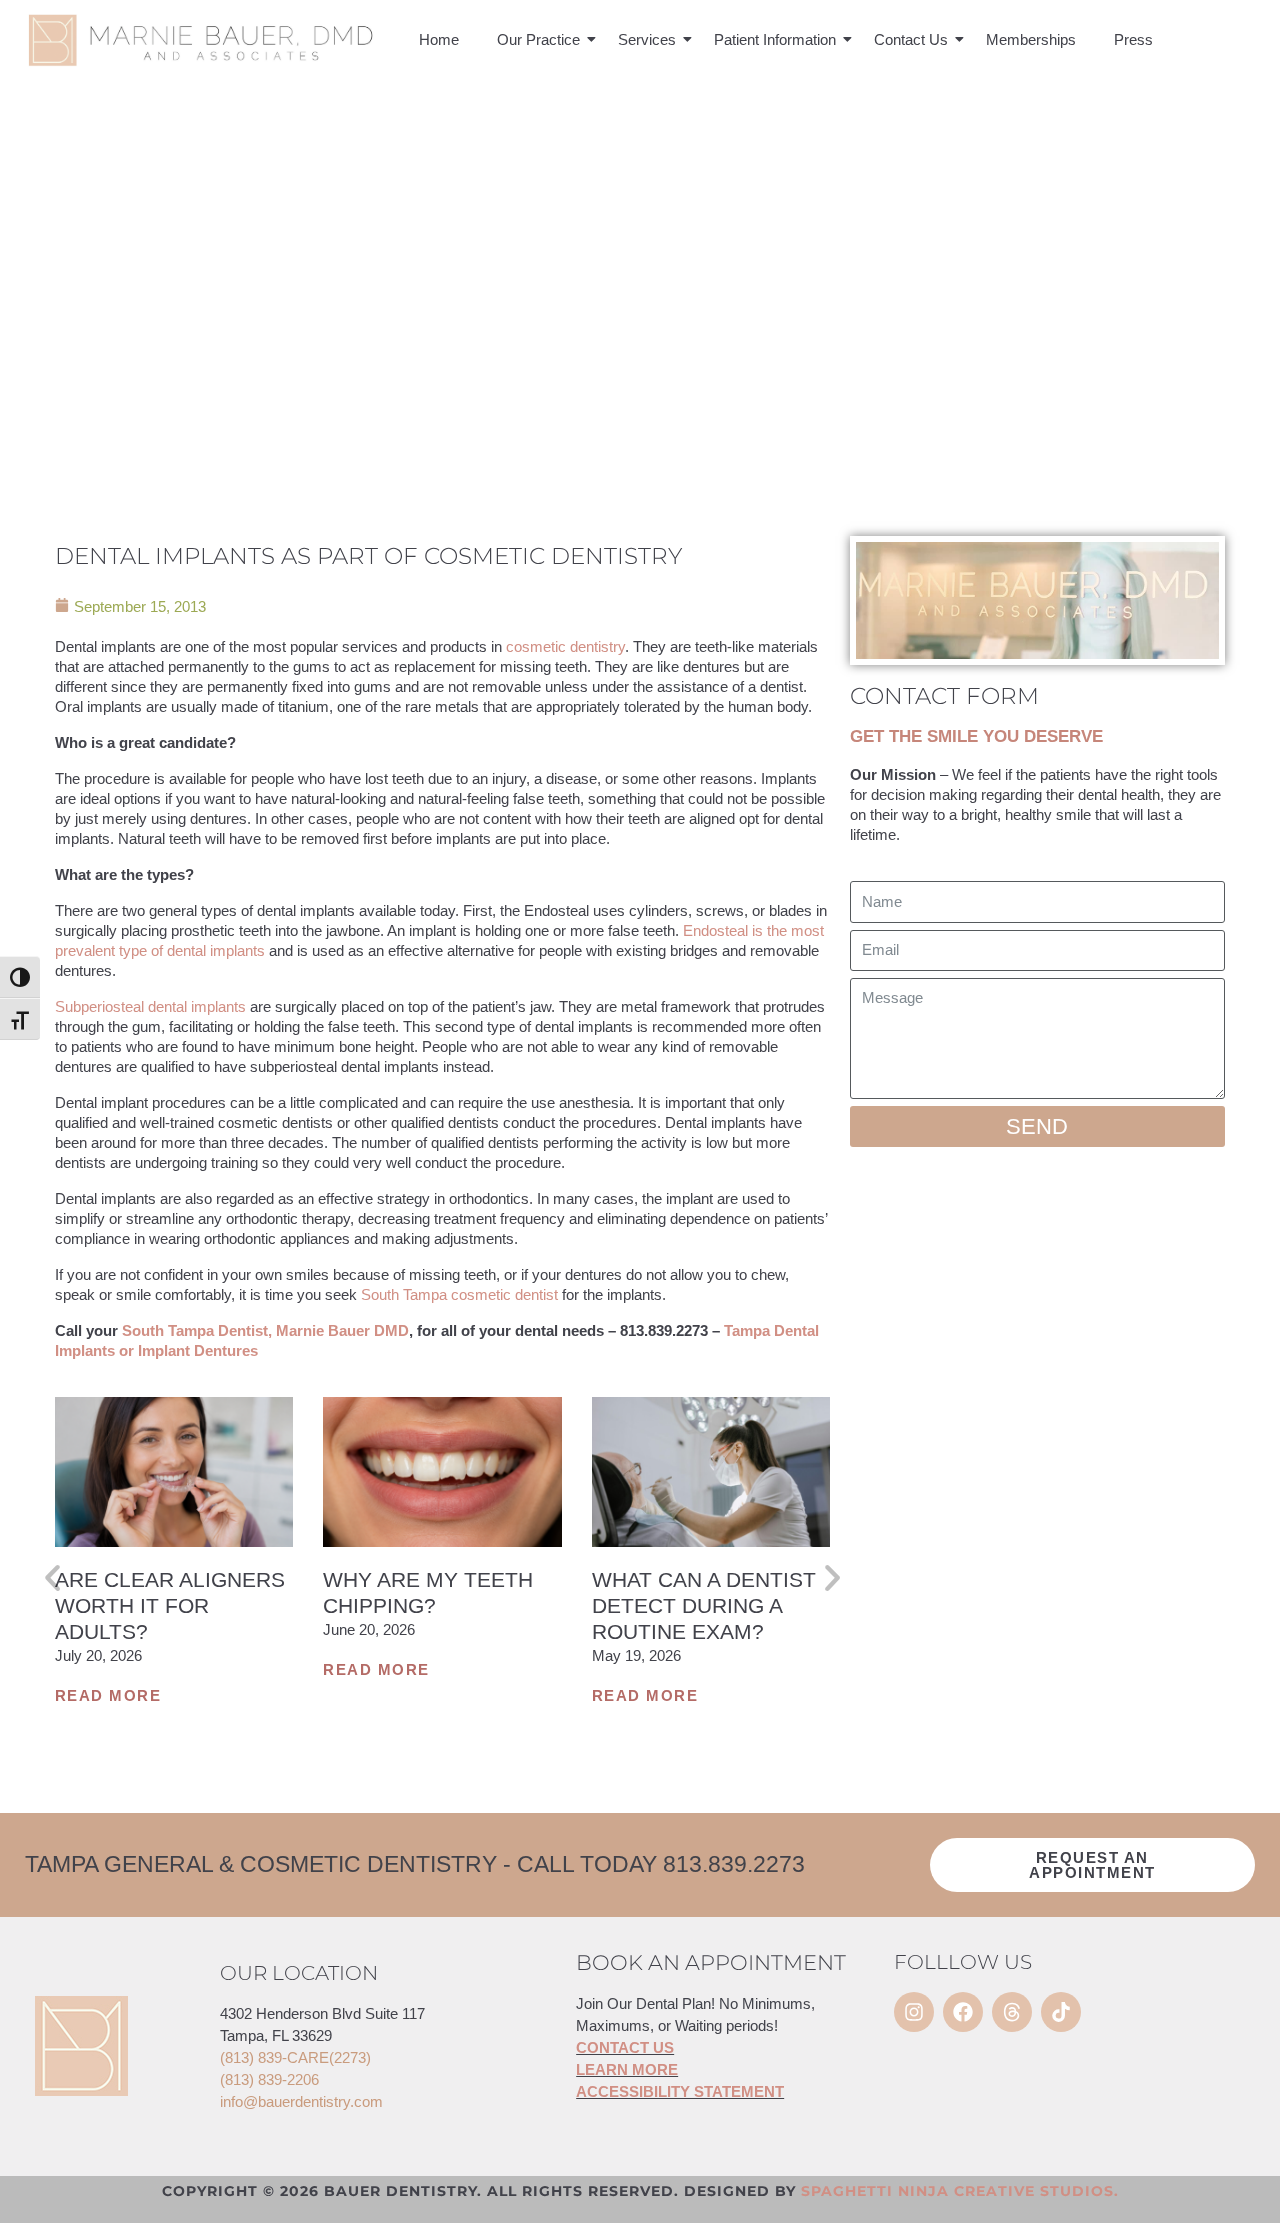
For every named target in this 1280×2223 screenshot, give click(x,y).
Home (439, 39)
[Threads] (1012, 2012)
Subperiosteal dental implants (150, 1006)
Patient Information (775, 39)
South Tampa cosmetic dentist (459, 1294)
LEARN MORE (627, 2069)
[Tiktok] (1061, 2012)
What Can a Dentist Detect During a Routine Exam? (704, 1605)
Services (647, 39)
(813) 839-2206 (269, 2079)
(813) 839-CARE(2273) (295, 2057)
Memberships (1031, 39)
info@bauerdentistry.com (301, 2101)
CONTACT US (625, 2047)
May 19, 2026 (636, 1655)
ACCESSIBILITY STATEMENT (680, 2091)
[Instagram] (914, 2012)
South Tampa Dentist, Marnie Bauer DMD (265, 1330)
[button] (52, 1577)
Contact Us (911, 39)
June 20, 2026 (369, 1629)
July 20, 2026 (98, 1655)
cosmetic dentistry (565, 646)
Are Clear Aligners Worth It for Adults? (170, 1605)
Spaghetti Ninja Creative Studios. (960, 2191)
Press (1133, 39)
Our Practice (538, 39)
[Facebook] (963, 2012)
